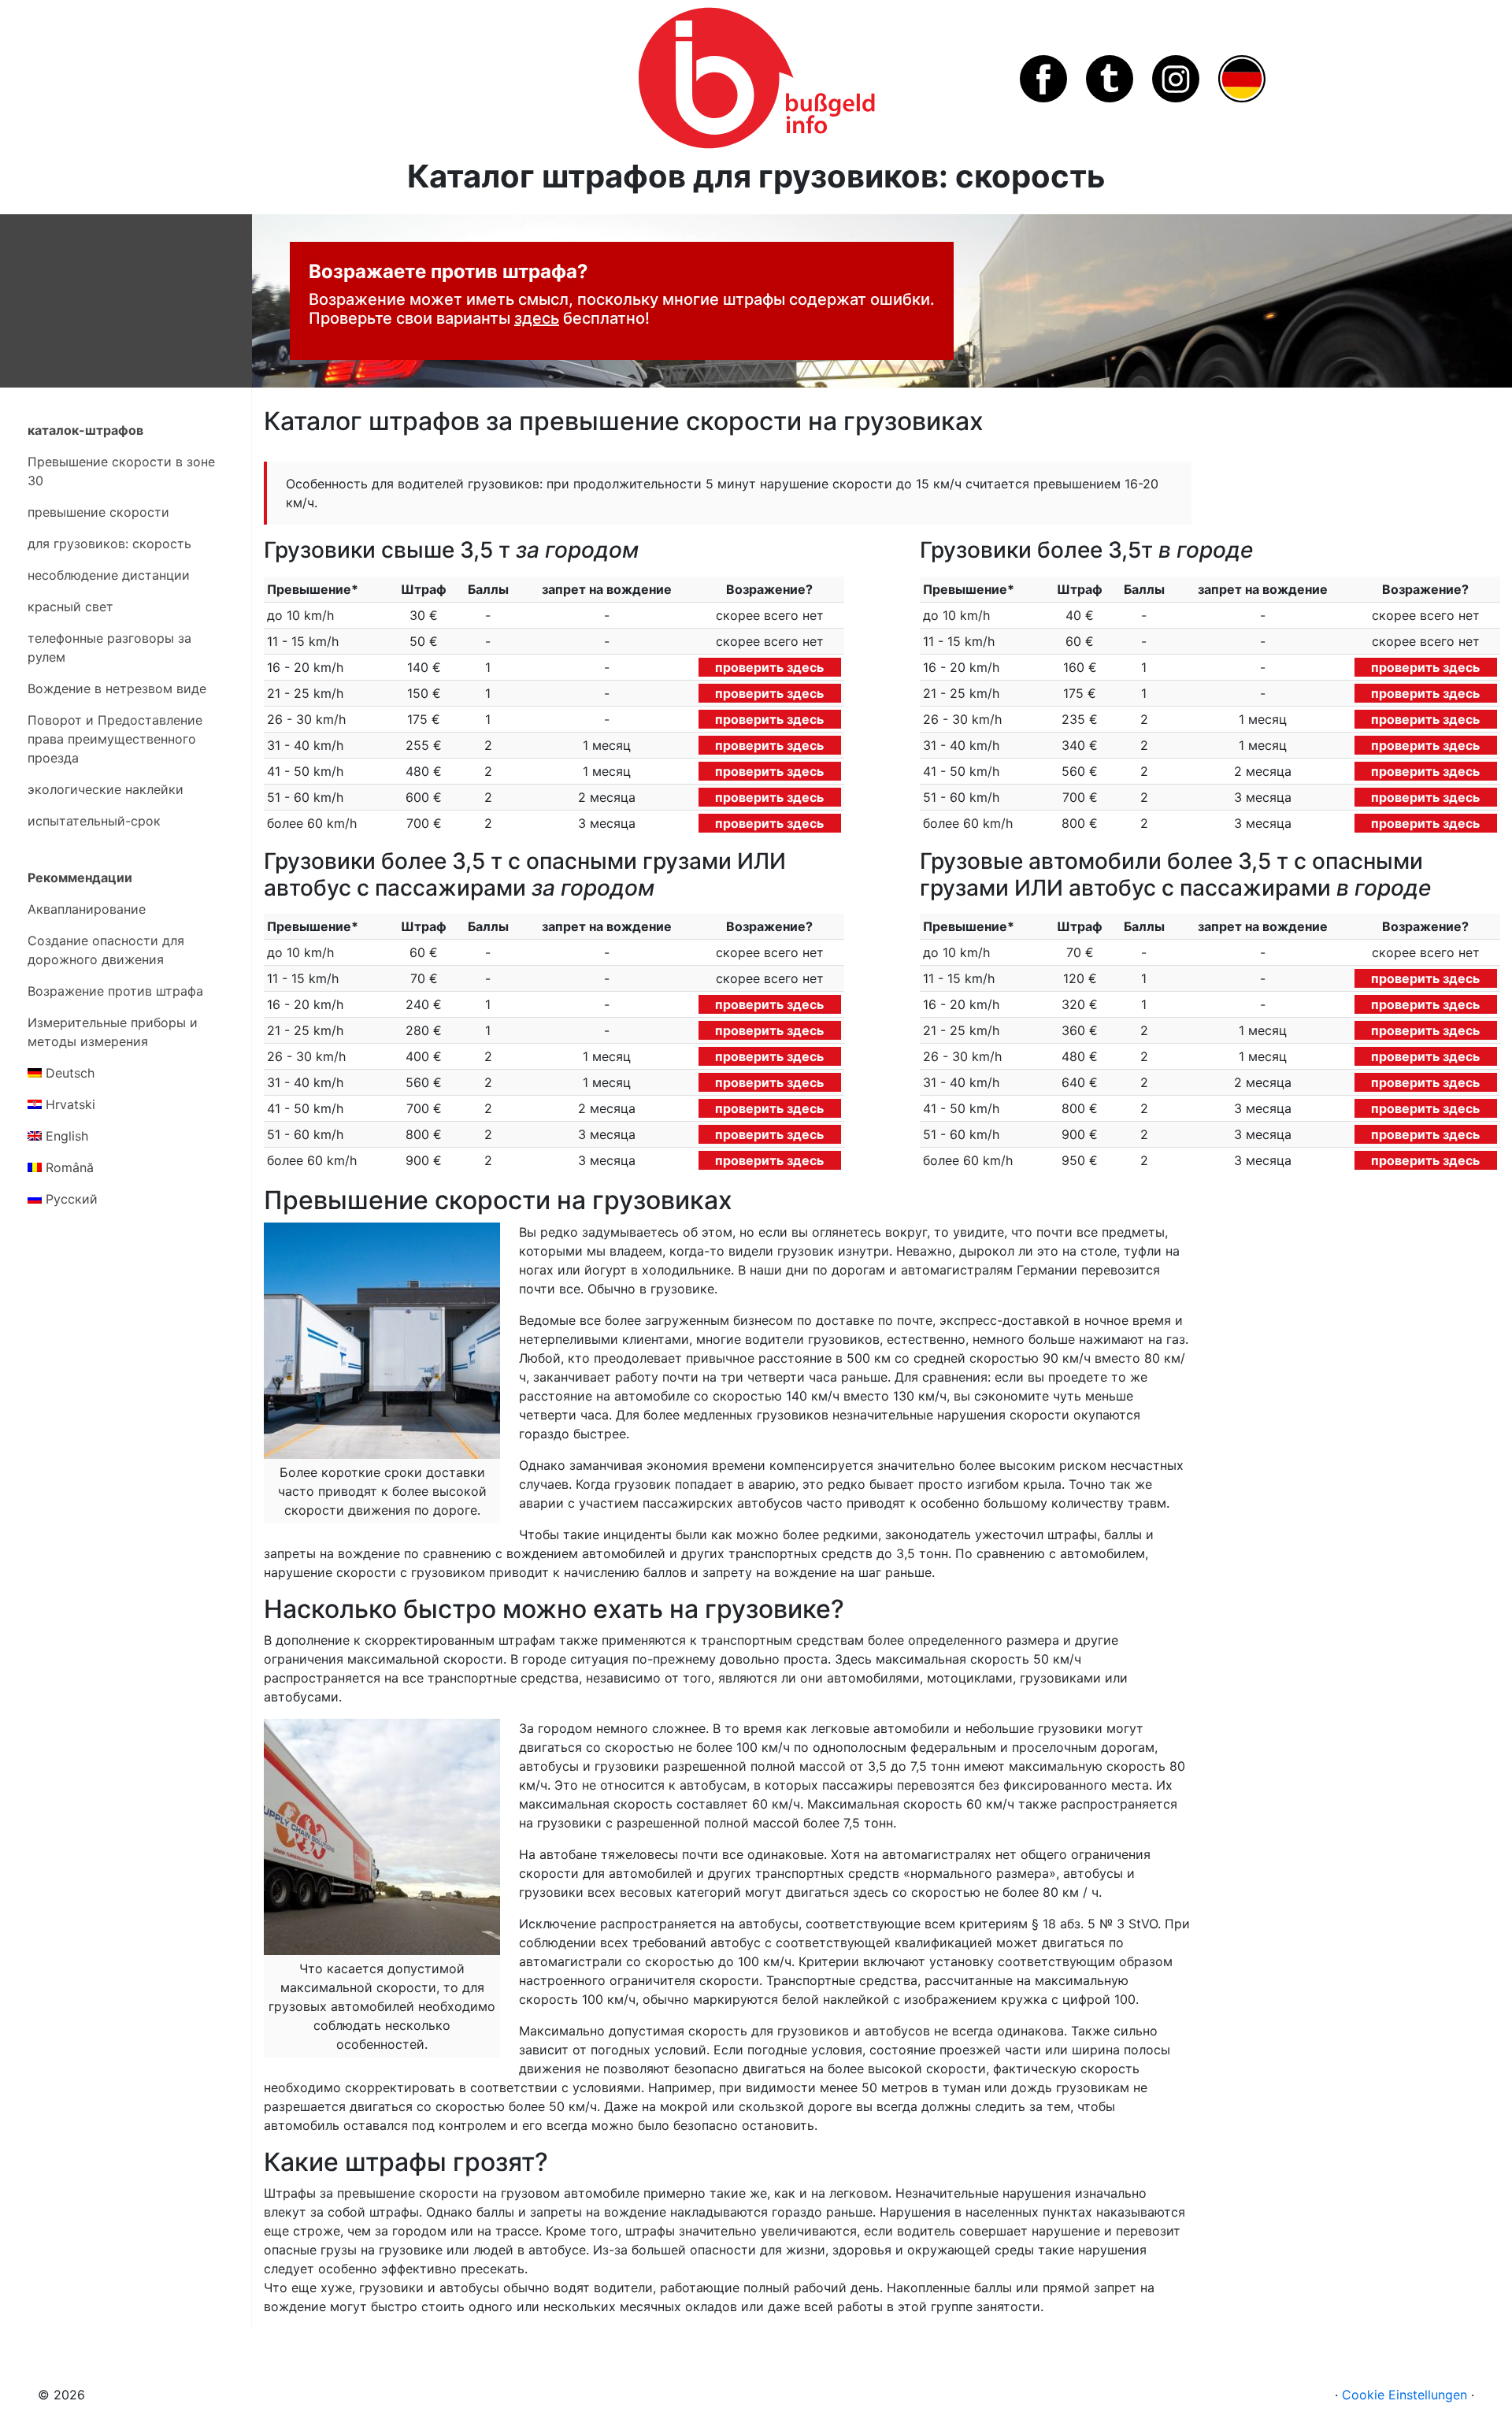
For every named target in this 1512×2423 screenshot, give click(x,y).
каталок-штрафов (85, 430)
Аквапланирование (87, 909)
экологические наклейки (106, 789)
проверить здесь (769, 667)
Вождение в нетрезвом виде (117, 688)
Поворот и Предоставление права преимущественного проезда (115, 739)
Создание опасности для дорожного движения (106, 950)
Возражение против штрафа (115, 991)
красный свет (70, 607)
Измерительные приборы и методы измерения (113, 1032)
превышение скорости (98, 512)
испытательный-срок (94, 821)
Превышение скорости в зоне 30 (121, 471)
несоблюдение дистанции (109, 575)
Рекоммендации (80, 878)
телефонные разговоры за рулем (109, 647)
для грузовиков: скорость (109, 544)
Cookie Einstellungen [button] (1405, 2395)
